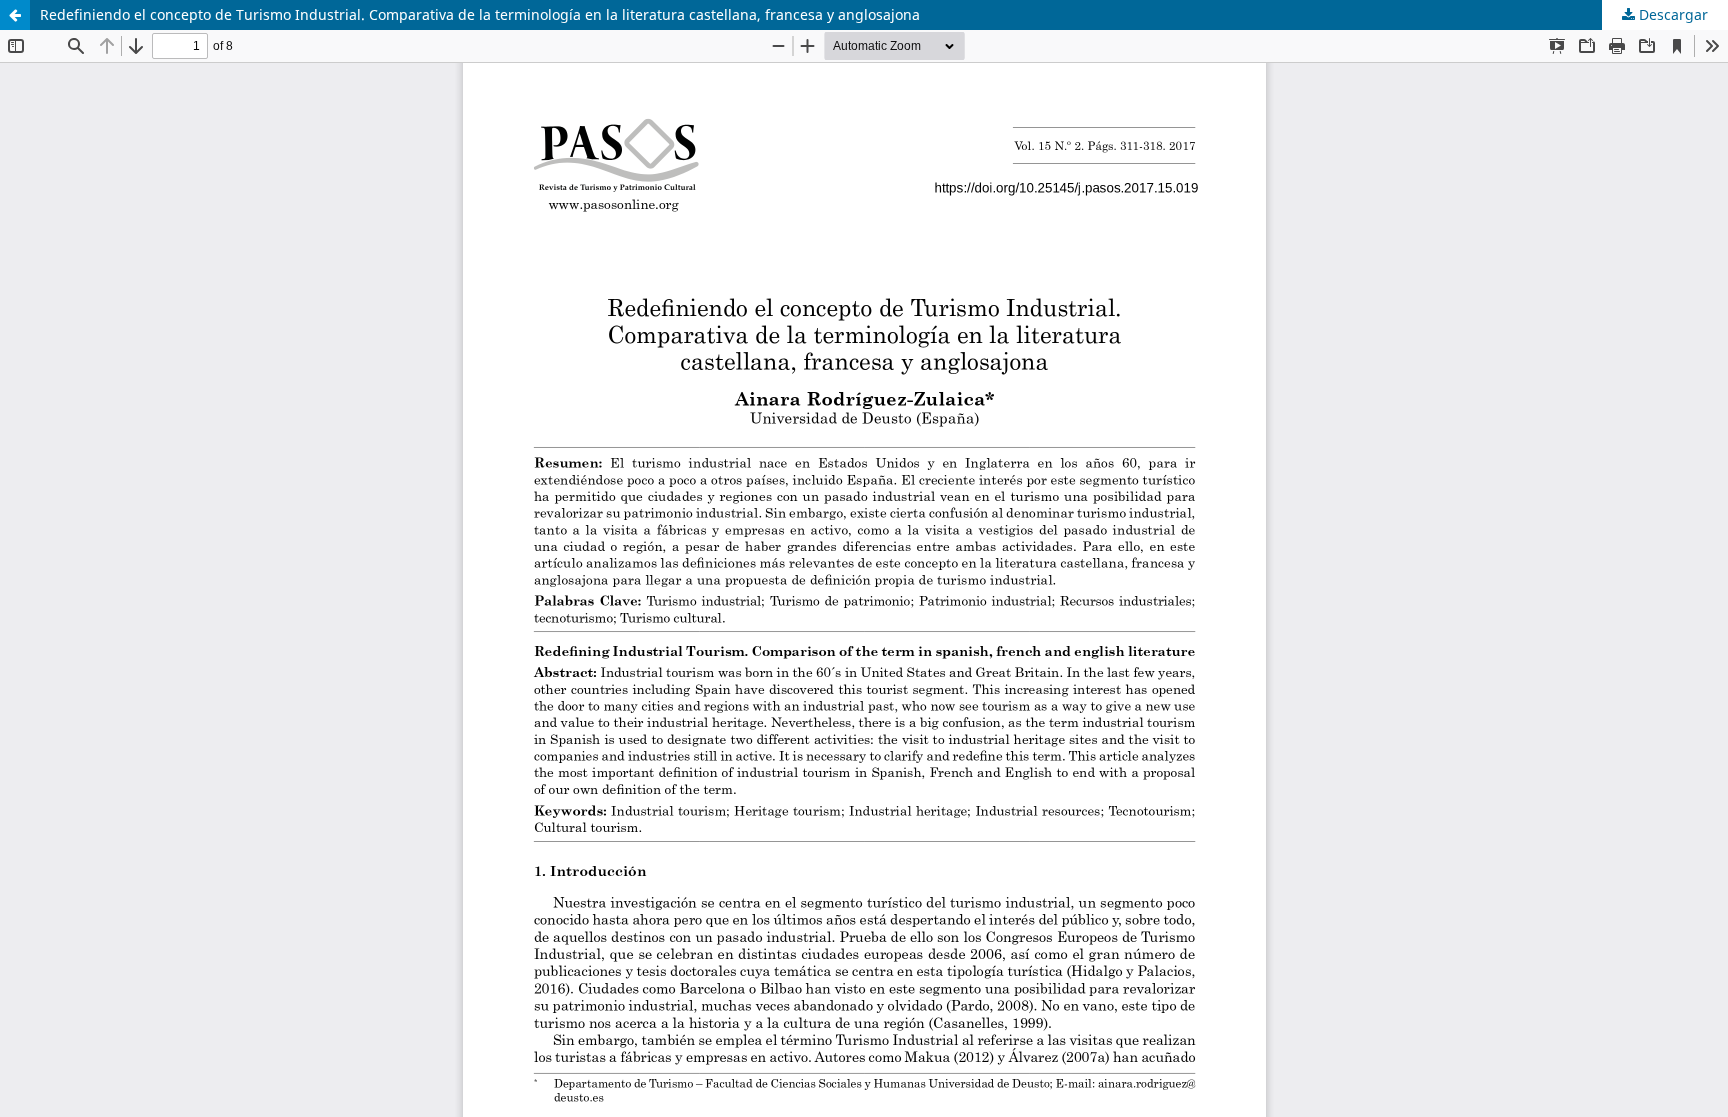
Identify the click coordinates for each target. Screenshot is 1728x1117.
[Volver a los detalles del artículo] (15, 15)
